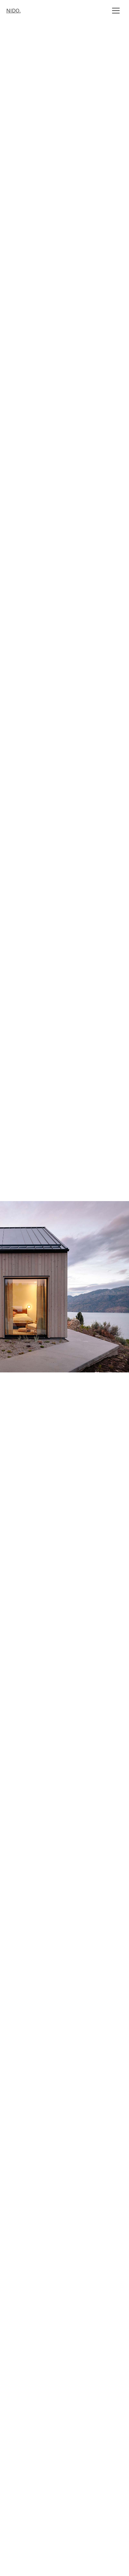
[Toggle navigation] (116, 11)
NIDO (13, 11)
